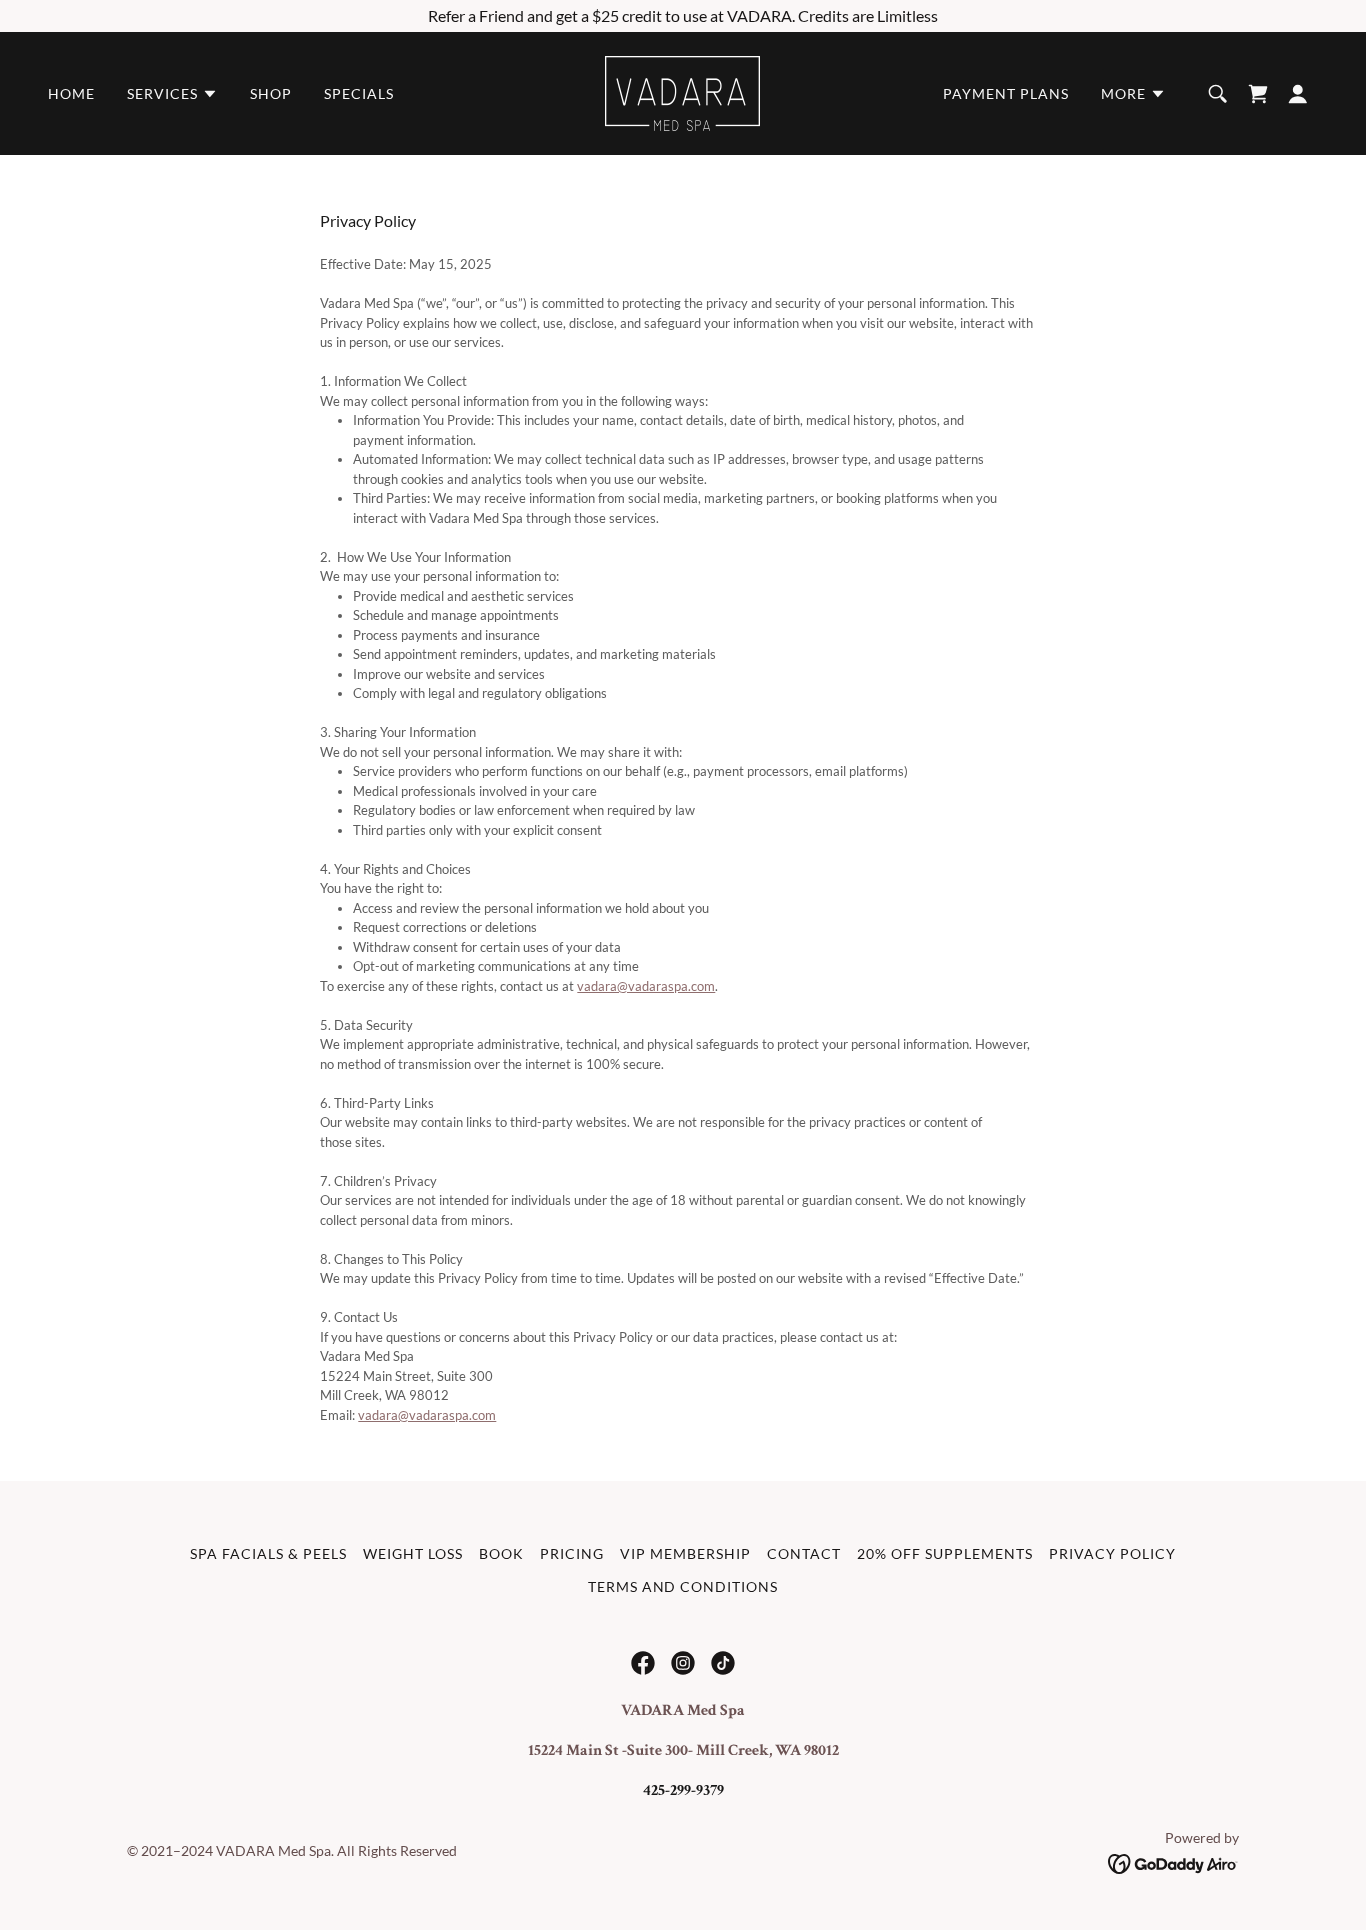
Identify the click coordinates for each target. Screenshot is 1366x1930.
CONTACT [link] (804, 1553)
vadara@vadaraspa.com (646, 986)
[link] (682, 91)
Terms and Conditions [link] (683, 1586)
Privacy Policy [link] (1112, 1553)
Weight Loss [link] (413, 1553)
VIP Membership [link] (685, 1553)
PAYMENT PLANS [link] (1006, 93)
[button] (172, 94)
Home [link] (71, 93)
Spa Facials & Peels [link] (268, 1553)
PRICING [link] (572, 1553)
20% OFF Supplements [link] (945, 1553)
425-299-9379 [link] (683, 1790)
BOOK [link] (501, 1553)
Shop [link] (271, 93)
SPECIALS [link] (359, 93)
